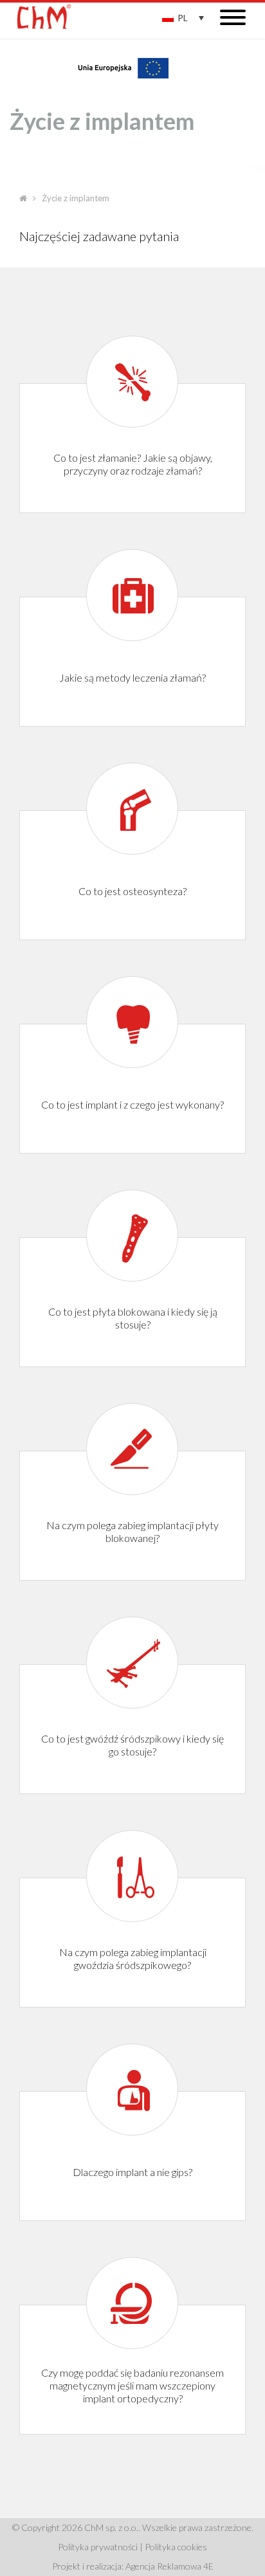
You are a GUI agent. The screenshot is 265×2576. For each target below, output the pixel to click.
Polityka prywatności (98, 2547)
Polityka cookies (176, 2547)
